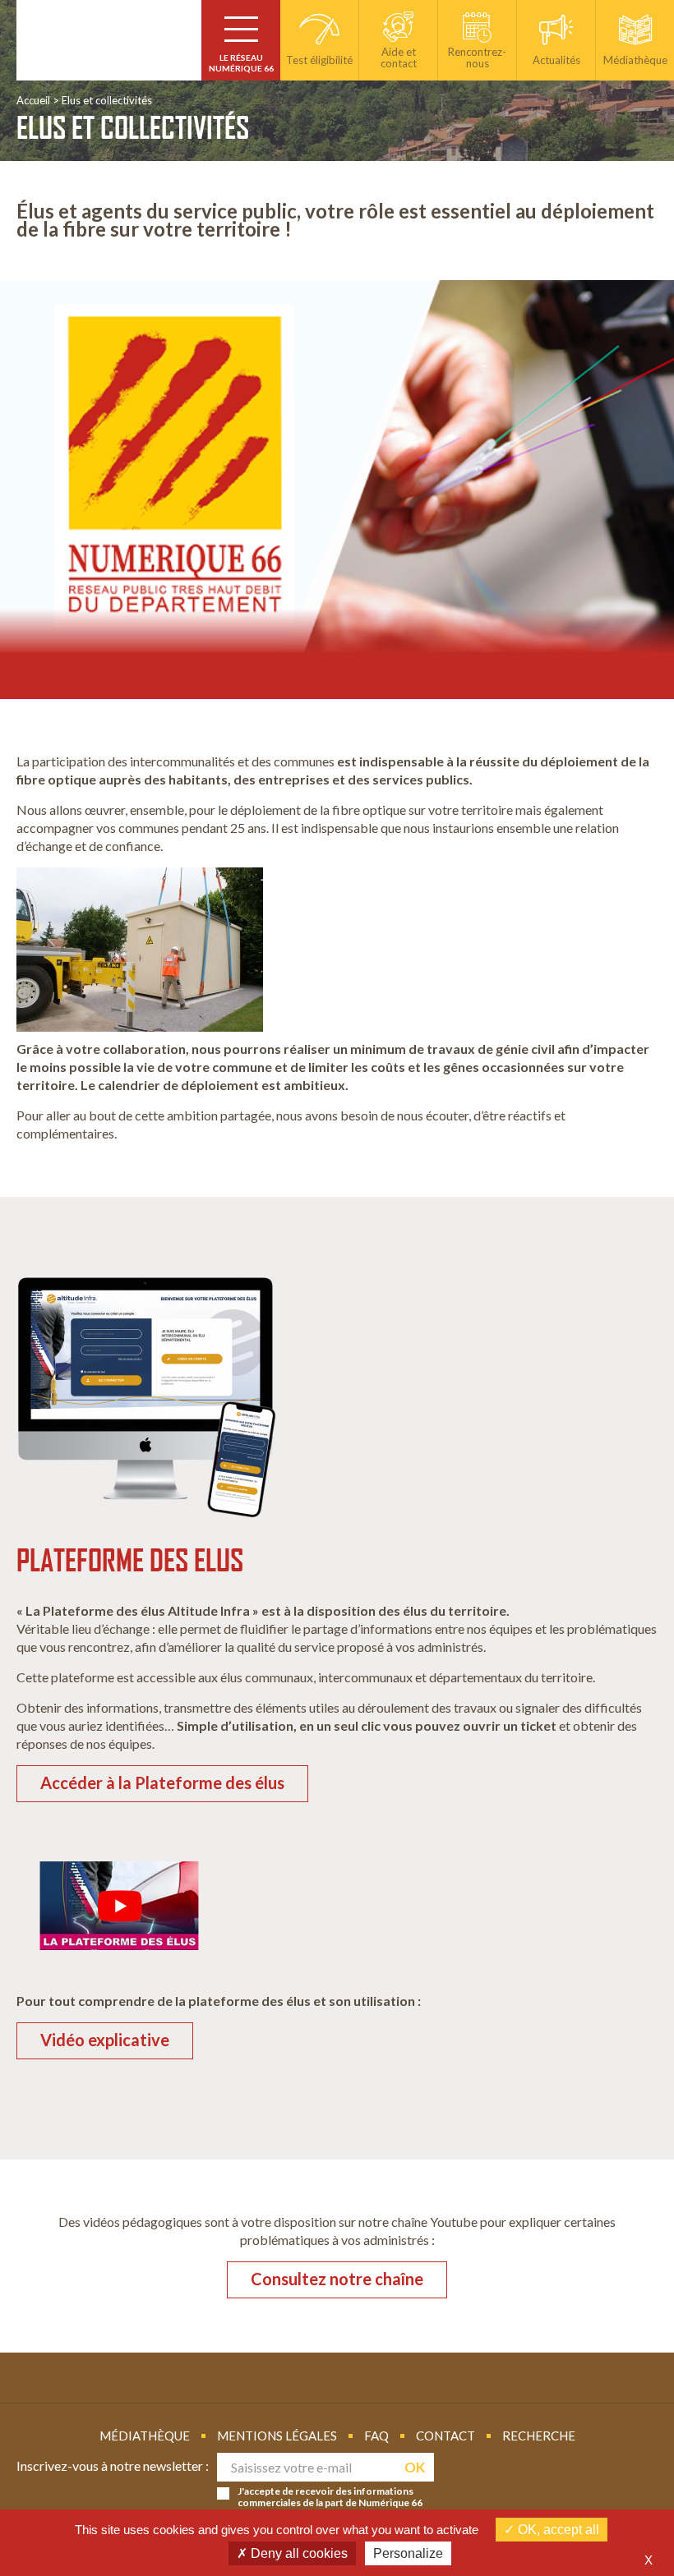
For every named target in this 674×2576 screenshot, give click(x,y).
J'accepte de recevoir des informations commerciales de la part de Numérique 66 (330, 2497)
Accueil (33, 100)
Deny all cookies (298, 2553)
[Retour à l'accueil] (109, 40)
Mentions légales (277, 2436)
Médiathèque (145, 2436)
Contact (445, 2436)
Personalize (408, 2553)
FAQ (376, 2436)
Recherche (539, 2436)
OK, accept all (557, 2530)
